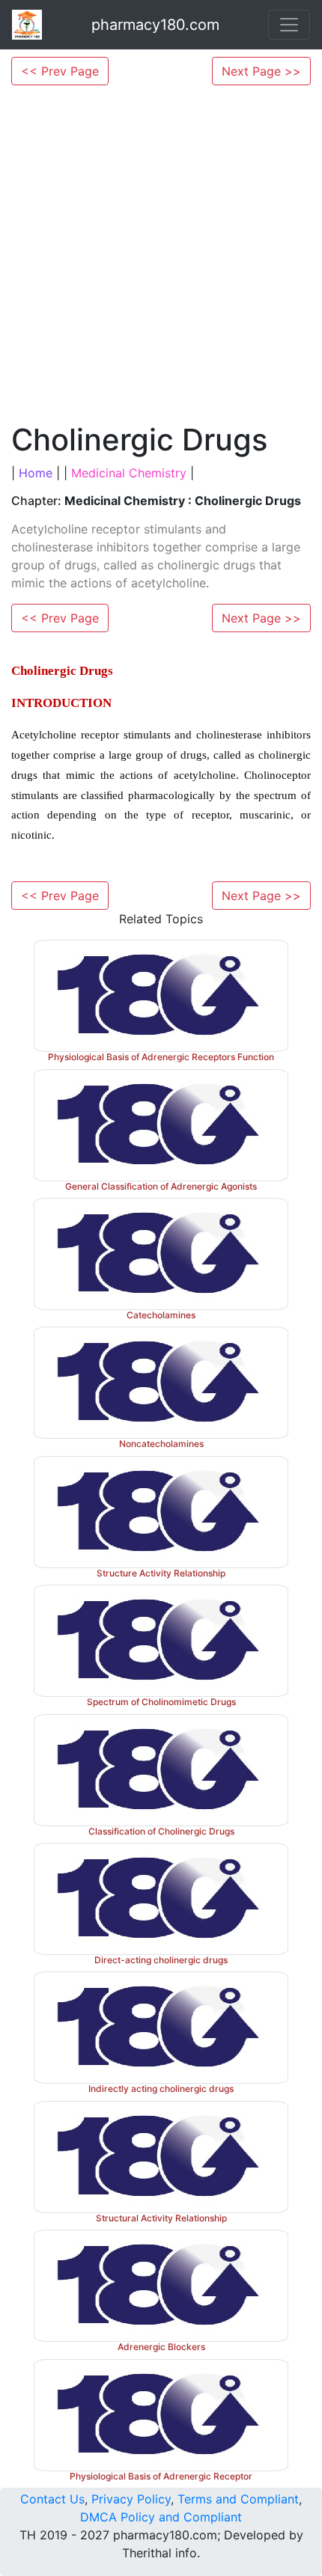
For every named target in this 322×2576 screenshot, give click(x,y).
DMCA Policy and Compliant (161, 2517)
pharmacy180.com (155, 25)
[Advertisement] (161, 254)
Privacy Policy (131, 2499)
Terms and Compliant (238, 2499)
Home (36, 473)
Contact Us (52, 2499)
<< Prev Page (60, 71)
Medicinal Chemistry (129, 473)
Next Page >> (261, 71)
